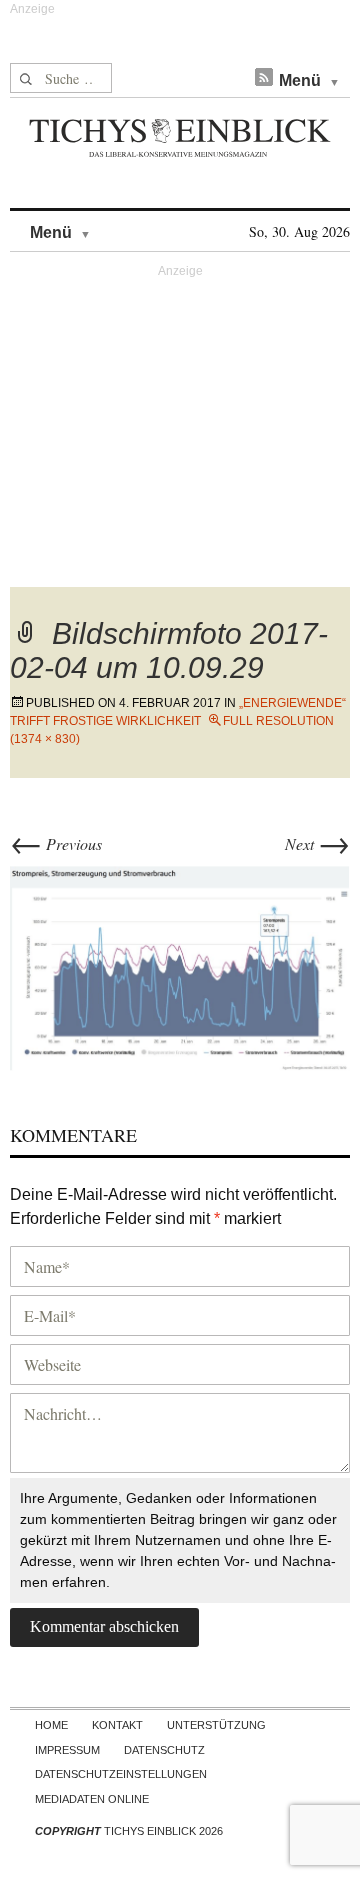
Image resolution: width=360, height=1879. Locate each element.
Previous (56, 843)
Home (51, 1725)
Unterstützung (216, 1725)
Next (317, 843)
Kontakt (117, 1725)
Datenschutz (164, 1750)
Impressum (67, 1750)
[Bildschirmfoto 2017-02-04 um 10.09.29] (180, 965)
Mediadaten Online (92, 1799)
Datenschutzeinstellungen (121, 1774)
